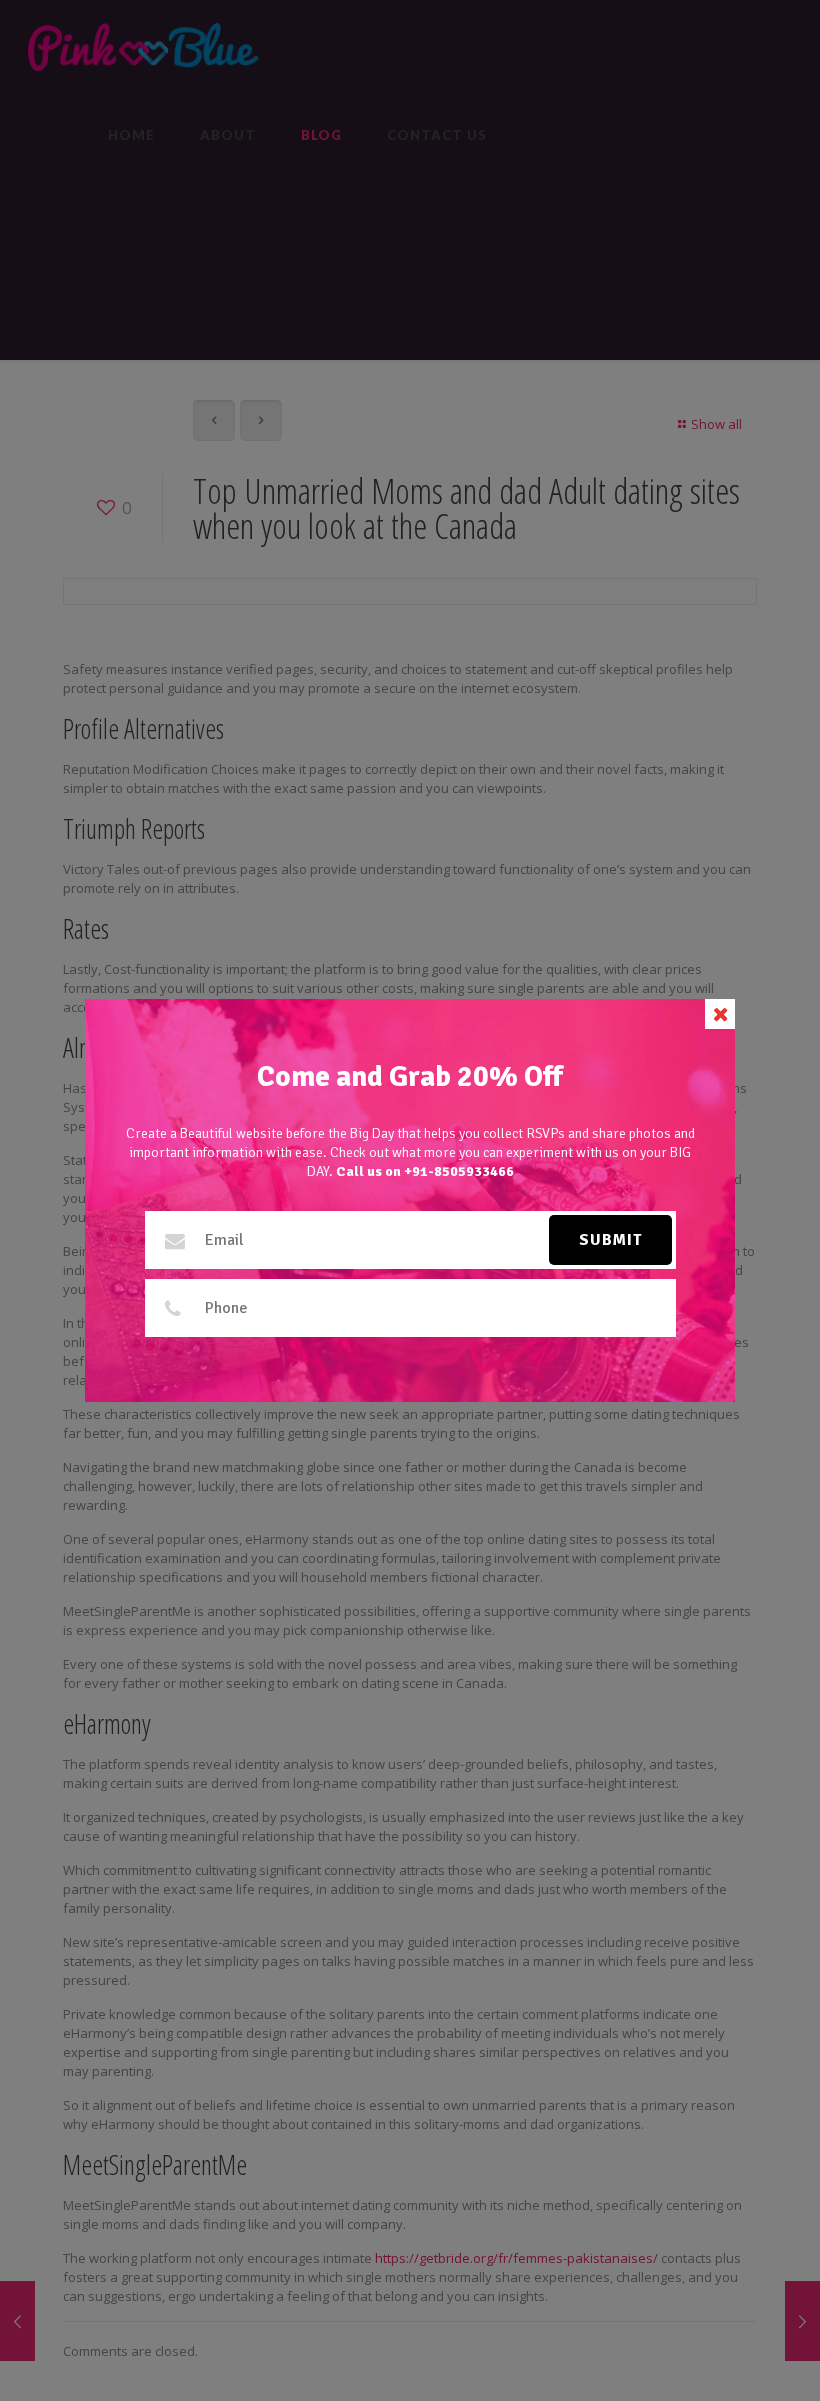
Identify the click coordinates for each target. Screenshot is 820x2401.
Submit (610, 1240)
